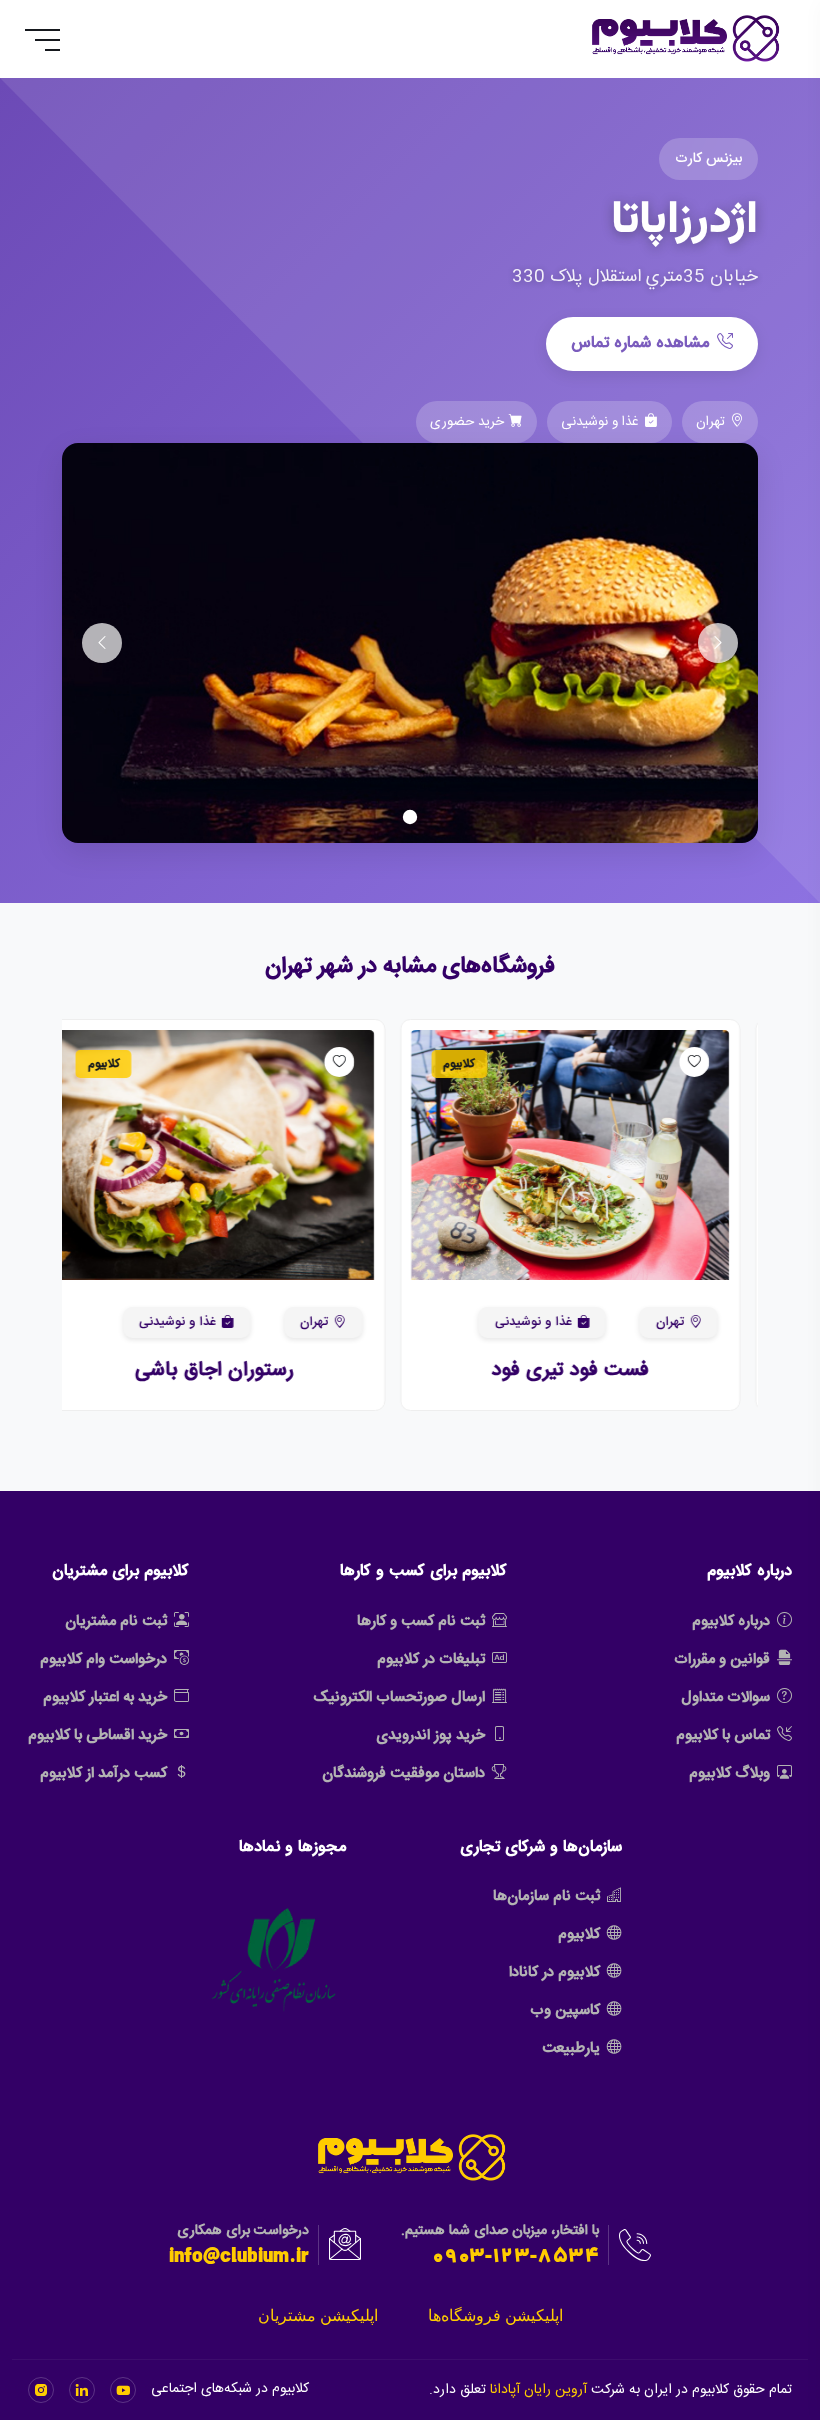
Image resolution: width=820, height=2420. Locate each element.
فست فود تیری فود (587, 1370)
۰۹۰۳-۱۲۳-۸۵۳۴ (515, 2258)
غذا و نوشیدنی (550, 1322)
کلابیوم (579, 1934)
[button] (714, 1155)
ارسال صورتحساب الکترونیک (399, 1697)
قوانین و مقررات (722, 1659)
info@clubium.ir (239, 2258)
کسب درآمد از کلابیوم (103, 1773)
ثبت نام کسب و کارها (421, 1621)
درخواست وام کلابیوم (103, 1659)
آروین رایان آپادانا (538, 2390)
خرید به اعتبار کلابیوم (105, 1697)
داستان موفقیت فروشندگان (403, 1773)
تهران (687, 1322)
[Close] (33, 2355)
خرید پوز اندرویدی (430, 1735)
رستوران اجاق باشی (232, 1370)
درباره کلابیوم (731, 1621)
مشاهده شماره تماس (640, 343)
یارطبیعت (571, 2048)
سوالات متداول (725, 1697)
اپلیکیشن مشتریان (318, 2315)
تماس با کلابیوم (723, 1735)
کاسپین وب (565, 2010)
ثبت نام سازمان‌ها (546, 1896)
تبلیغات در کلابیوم (431, 1659)
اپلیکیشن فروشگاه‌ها (495, 2315)
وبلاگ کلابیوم (729, 1773)
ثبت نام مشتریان (116, 1621)
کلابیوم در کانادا (554, 1972)
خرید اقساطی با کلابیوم (97, 1735)
